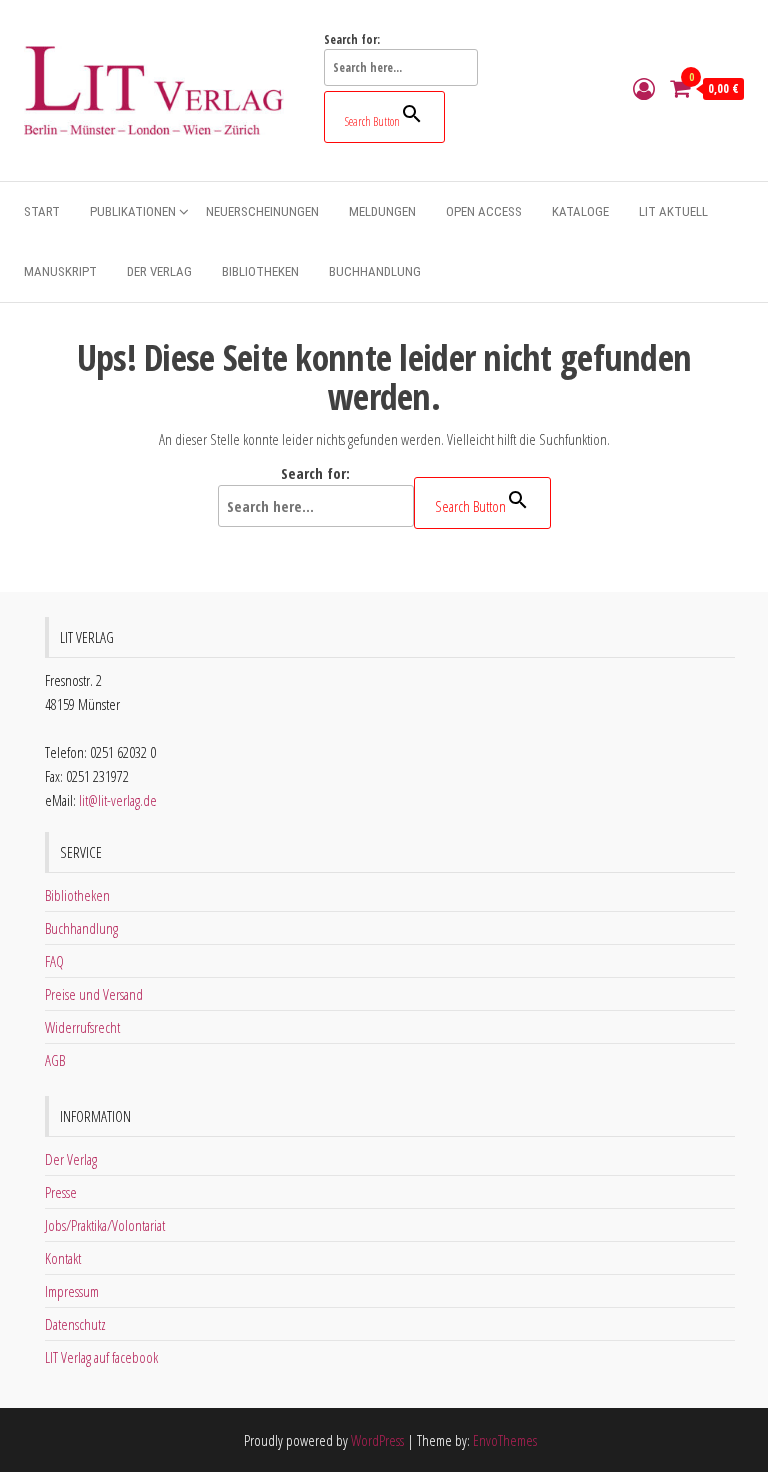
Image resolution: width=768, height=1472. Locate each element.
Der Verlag (159, 271)
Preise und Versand (94, 994)
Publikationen (133, 211)
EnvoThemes (505, 1440)
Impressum (72, 1291)
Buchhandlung (375, 271)
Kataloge (580, 211)
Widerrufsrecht (82, 1027)
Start (42, 211)
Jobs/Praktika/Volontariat (105, 1225)
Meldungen (382, 211)
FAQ (54, 961)
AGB (55, 1060)
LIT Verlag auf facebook (101, 1357)
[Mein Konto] (644, 88)
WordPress (377, 1440)
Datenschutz (75, 1324)
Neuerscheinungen (262, 211)
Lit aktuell (673, 211)
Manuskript (60, 271)
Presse (61, 1192)
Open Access (484, 211)
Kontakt (63, 1258)
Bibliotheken (260, 271)
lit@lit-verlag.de (118, 800)
